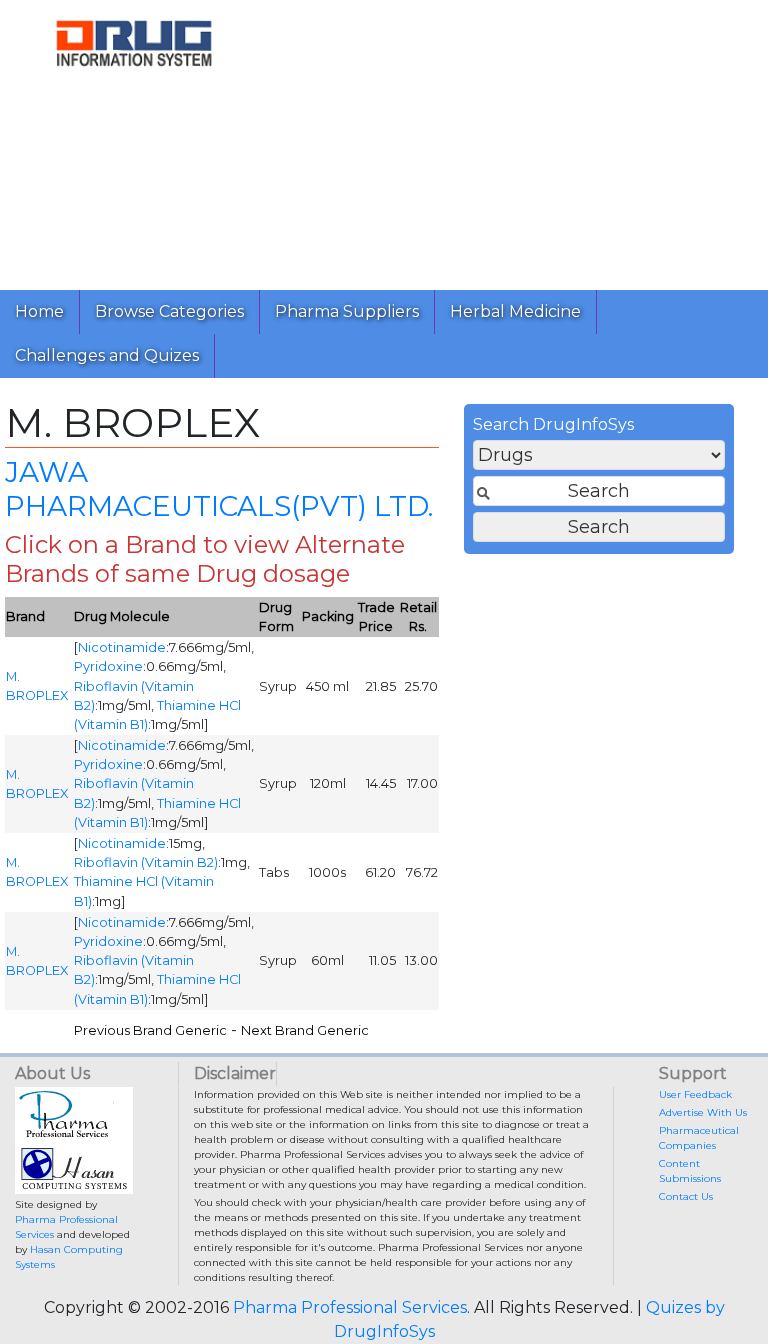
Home (39, 311)
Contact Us (686, 1196)
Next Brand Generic (305, 1030)
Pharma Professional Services (350, 1307)
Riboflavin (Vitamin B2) (146, 862)
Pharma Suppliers (347, 311)
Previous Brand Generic (150, 1030)
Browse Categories (169, 311)
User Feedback (695, 1094)
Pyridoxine (108, 666)
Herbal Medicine (515, 311)
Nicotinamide (122, 647)
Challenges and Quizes (107, 355)
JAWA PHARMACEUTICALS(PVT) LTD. (219, 489)
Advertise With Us (703, 1112)
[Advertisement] (518, 140)
